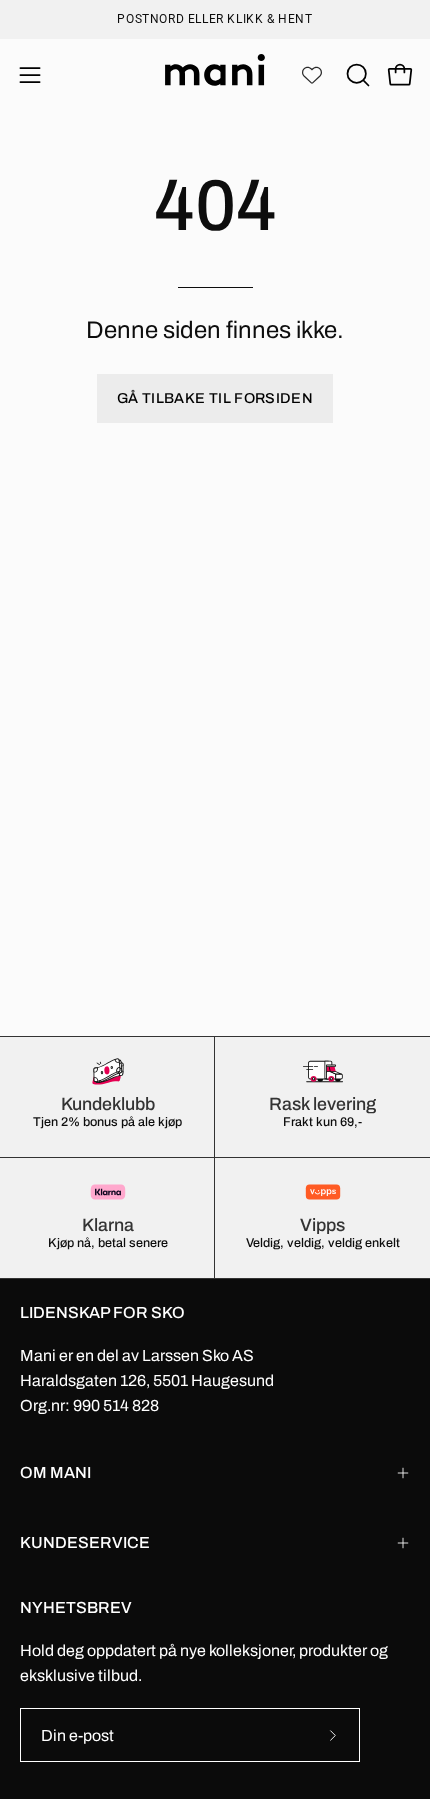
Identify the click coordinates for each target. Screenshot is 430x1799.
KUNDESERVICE (85, 1542)
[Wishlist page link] (312, 75)
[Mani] (215, 75)
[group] (215, 19)
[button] (356, 75)
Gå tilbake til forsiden (215, 398)
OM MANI (55, 1472)
